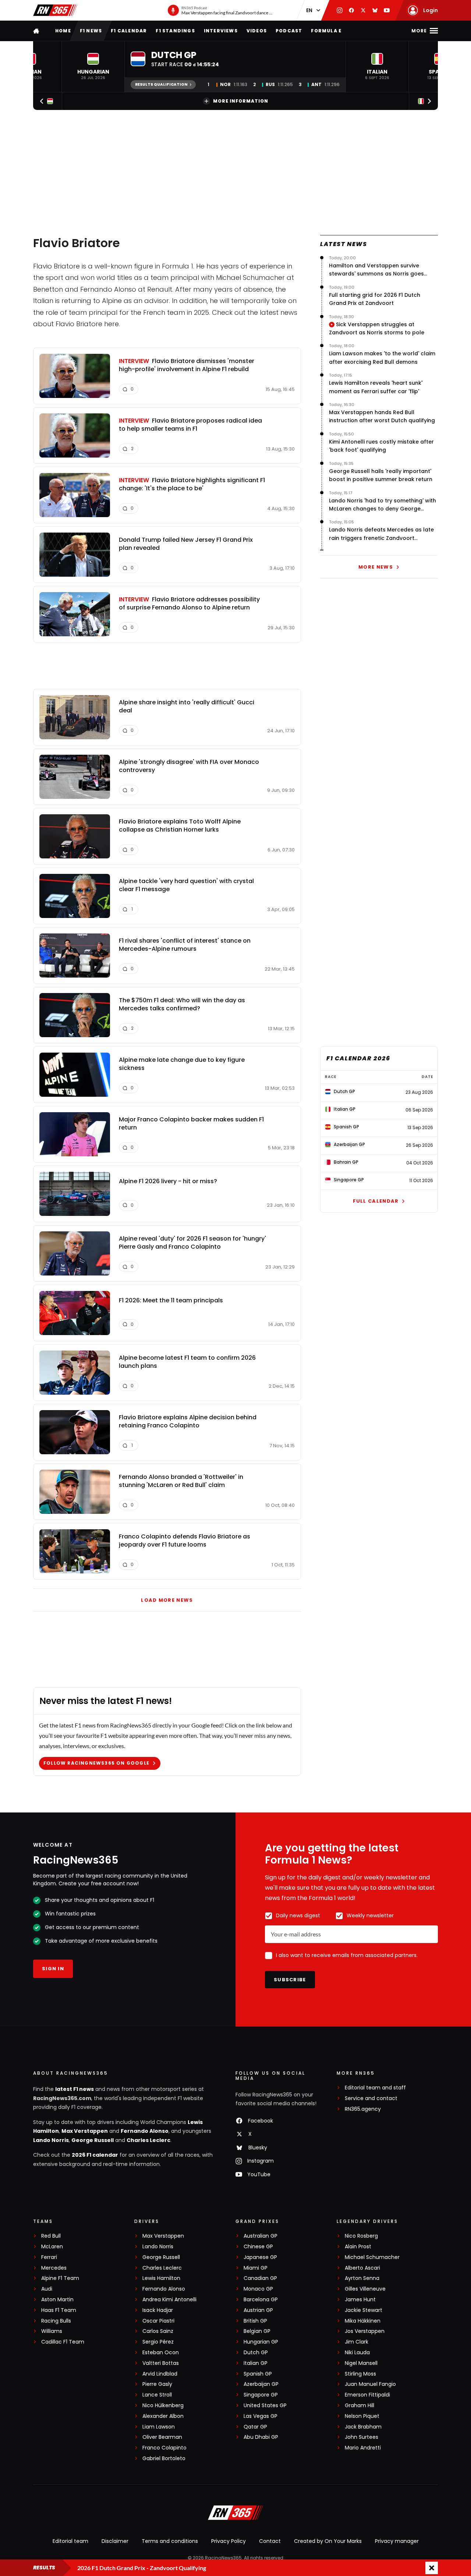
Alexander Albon (163, 2416)
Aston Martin (57, 2300)
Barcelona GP (261, 2300)
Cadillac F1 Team (63, 2342)
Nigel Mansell (361, 2363)
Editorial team (70, 2541)
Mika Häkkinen (363, 2321)
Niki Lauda (357, 2353)
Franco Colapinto (164, 2448)
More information (241, 101)
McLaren (52, 2247)
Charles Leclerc (148, 2140)
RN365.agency (363, 2109)
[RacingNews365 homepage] (37, 31)
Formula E (326, 31)
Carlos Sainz (158, 2331)
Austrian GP (258, 2310)
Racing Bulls (56, 2321)
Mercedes (54, 2268)
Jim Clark (357, 2342)
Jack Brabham (363, 2427)
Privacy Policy (229, 2541)
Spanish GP (258, 2374)
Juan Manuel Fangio (370, 2384)
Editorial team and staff (375, 2088)
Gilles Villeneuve (365, 2289)
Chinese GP (258, 2247)
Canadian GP (260, 2278)
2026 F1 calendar (95, 2155)
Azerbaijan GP (261, 2384)
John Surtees (362, 2437)
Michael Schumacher (372, 2257)
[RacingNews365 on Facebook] (351, 10)
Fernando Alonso (145, 2131)
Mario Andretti (363, 2448)
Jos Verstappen (365, 2331)
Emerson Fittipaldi (367, 2395)
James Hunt (360, 2300)
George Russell (93, 2140)
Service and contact (371, 2098)
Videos (257, 31)
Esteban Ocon (161, 2353)
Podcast (289, 31)
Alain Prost (358, 2247)
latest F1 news (75, 2089)
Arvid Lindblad (160, 2374)
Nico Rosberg (361, 2236)
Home (63, 31)
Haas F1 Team (59, 2310)
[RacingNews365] (55, 10)
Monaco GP (258, 2289)
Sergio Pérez (158, 2342)
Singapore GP (261, 2395)
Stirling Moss (360, 2374)
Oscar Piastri (158, 2321)
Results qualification (161, 84)
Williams (52, 2331)
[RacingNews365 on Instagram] (340, 10)
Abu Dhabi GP (261, 2437)
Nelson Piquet (362, 2416)
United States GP (265, 2406)
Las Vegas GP (261, 2416)
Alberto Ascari (362, 2268)
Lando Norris (51, 2140)
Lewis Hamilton (161, 2278)
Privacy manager (397, 2541)
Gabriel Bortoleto (164, 2458)
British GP (255, 2321)
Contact (270, 2541)
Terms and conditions (170, 2541)
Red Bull (51, 2236)
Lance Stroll (157, 2395)
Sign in (53, 1969)
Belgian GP (257, 2331)
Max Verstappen (85, 2131)
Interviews (221, 31)
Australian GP (261, 2236)
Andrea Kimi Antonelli (169, 2300)
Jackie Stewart (364, 2310)
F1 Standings (175, 31)
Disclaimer (115, 2541)
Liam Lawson (159, 2427)
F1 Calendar (129, 31)
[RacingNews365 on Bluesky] (375, 10)
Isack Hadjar (158, 2310)
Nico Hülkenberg (163, 2406)
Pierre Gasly (157, 2384)
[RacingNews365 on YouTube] (387, 10)
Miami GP (256, 2268)
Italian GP (256, 2363)
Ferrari (49, 2257)
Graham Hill (360, 2406)
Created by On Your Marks (328, 2541)
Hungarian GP (261, 2342)
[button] (93, 67)
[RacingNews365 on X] (363, 10)
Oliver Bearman (162, 2437)
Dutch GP (256, 2353)
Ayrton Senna (362, 2278)
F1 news (91, 31)
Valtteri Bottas (161, 2363)
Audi (47, 2289)
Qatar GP (255, 2427)
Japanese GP (260, 2257)
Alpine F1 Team (60, 2278)
